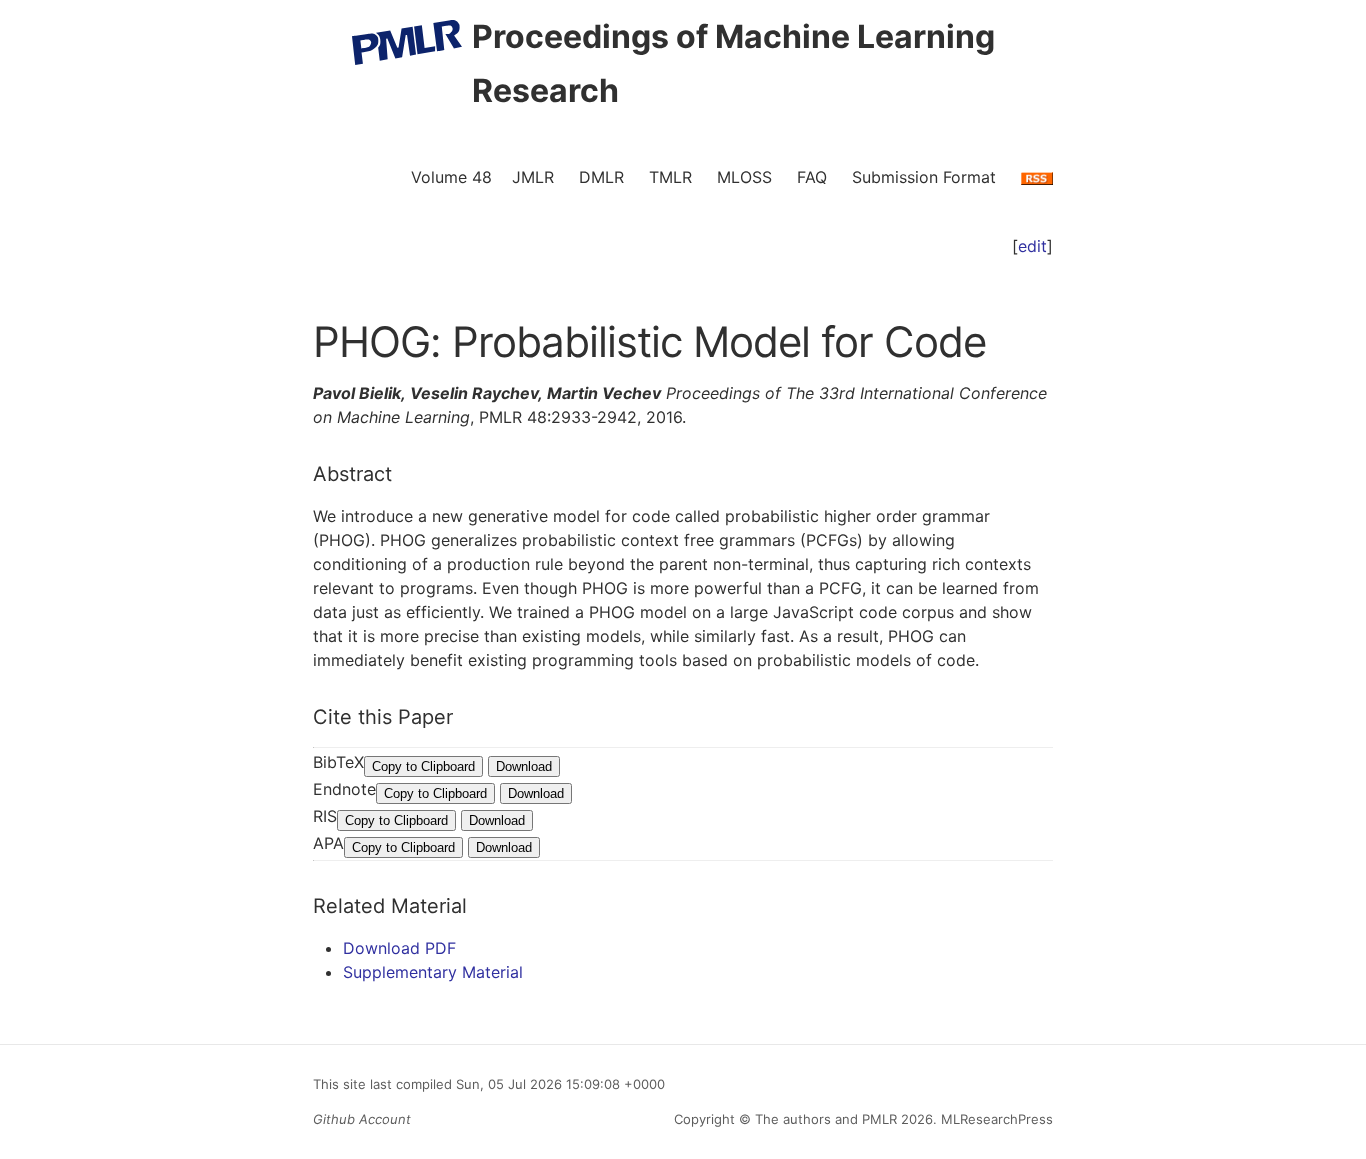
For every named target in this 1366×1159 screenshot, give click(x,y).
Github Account (362, 1119)
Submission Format (924, 177)
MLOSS (744, 177)
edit (1032, 246)
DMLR (601, 177)
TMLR (670, 177)
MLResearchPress (995, 1119)
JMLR (533, 177)
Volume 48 (451, 177)
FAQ (812, 177)
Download (524, 766)
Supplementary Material (433, 972)
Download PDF (399, 948)
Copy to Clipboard (423, 766)
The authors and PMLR (826, 1119)
